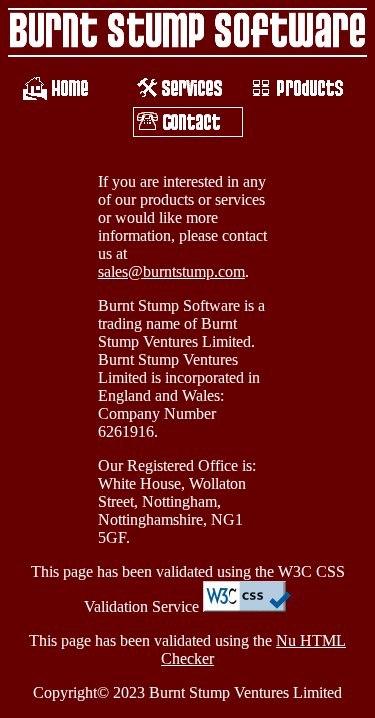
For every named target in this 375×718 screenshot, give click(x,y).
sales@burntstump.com (171, 271)
